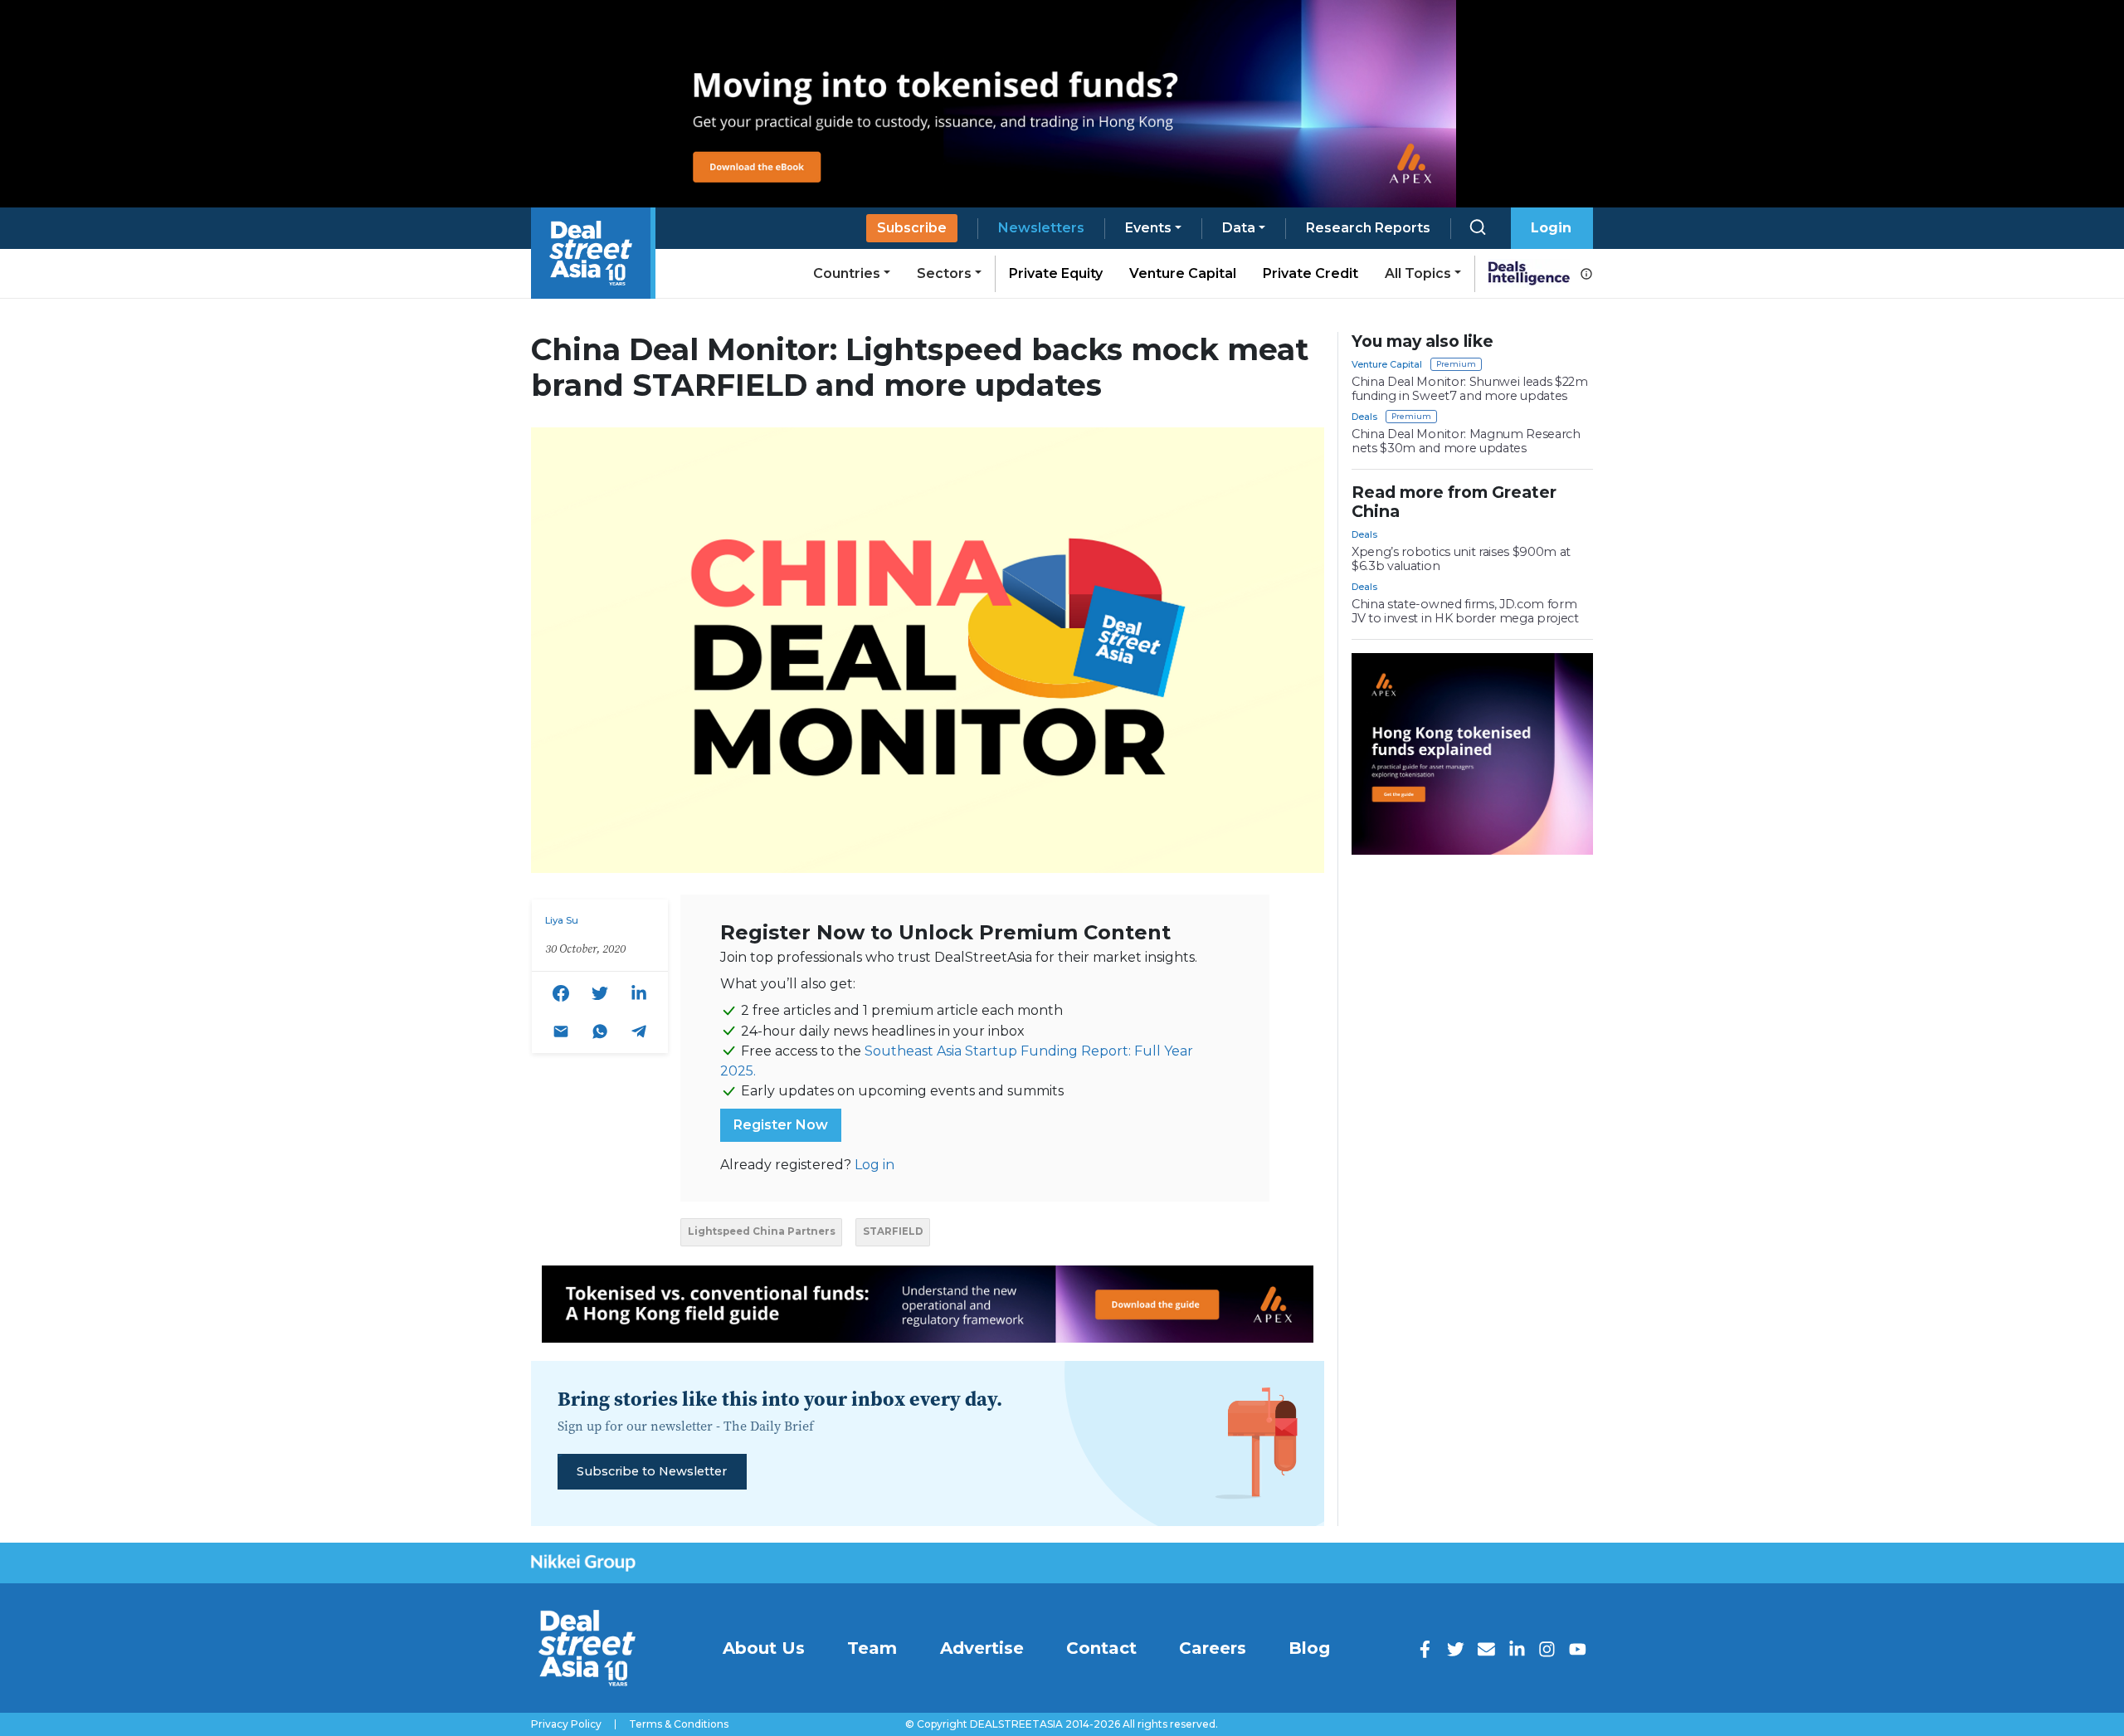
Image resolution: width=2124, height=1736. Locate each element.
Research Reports (1368, 228)
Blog (1309, 1648)
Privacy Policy (566, 1724)
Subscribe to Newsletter (652, 1471)
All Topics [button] (1418, 273)
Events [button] (1148, 228)
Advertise (982, 1648)
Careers (1213, 1648)
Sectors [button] (944, 273)
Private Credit (1310, 273)
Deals (1364, 417)
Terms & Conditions (679, 1724)
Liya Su (562, 920)
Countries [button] (847, 273)
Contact (1101, 1648)
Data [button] (1239, 228)
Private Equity (1056, 273)
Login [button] (1551, 228)
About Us (764, 1648)
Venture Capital (1183, 273)
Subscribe (912, 228)
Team (872, 1648)
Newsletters (1041, 228)
